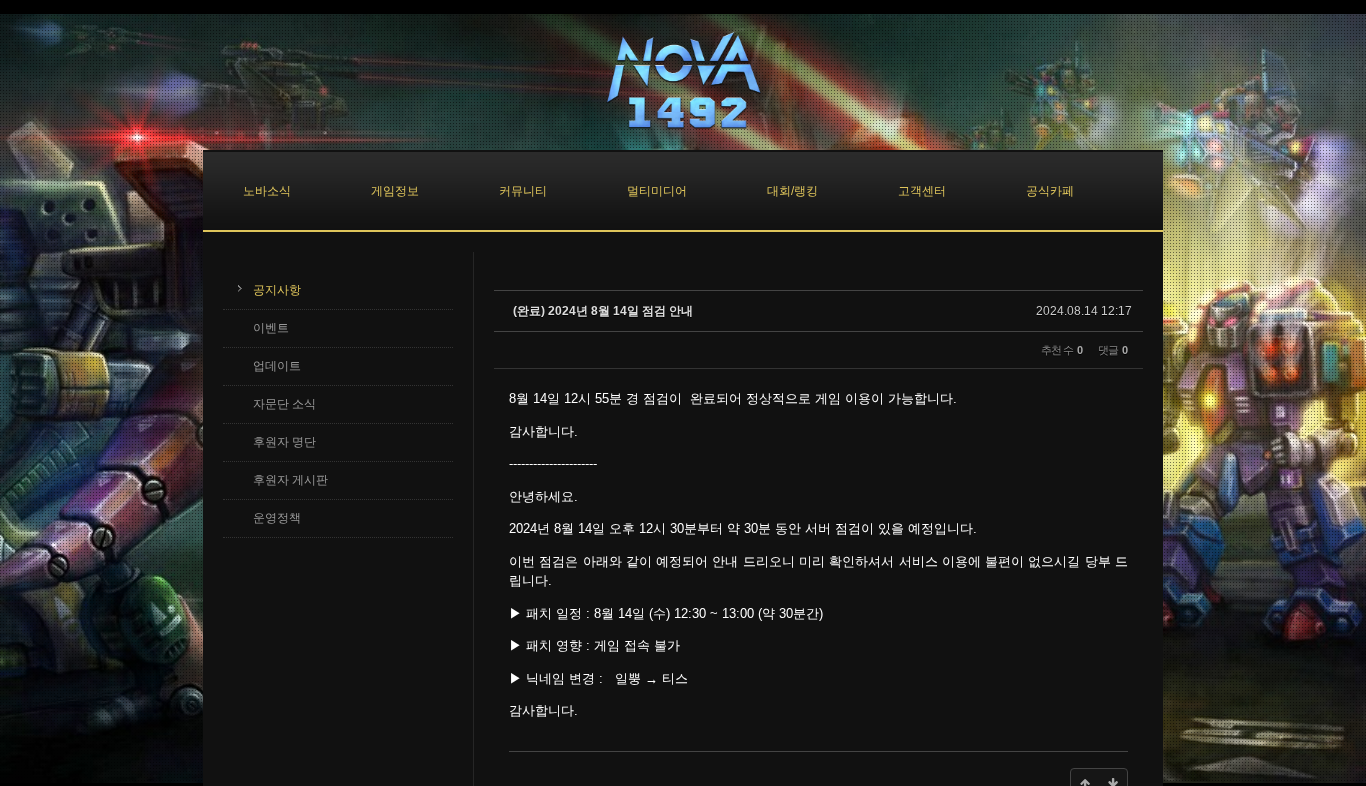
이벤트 (271, 328)
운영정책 (277, 518)
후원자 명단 (284, 442)
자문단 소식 (284, 404)
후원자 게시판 (290, 480)
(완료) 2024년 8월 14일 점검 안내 (603, 311)
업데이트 (277, 366)
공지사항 (277, 290)
